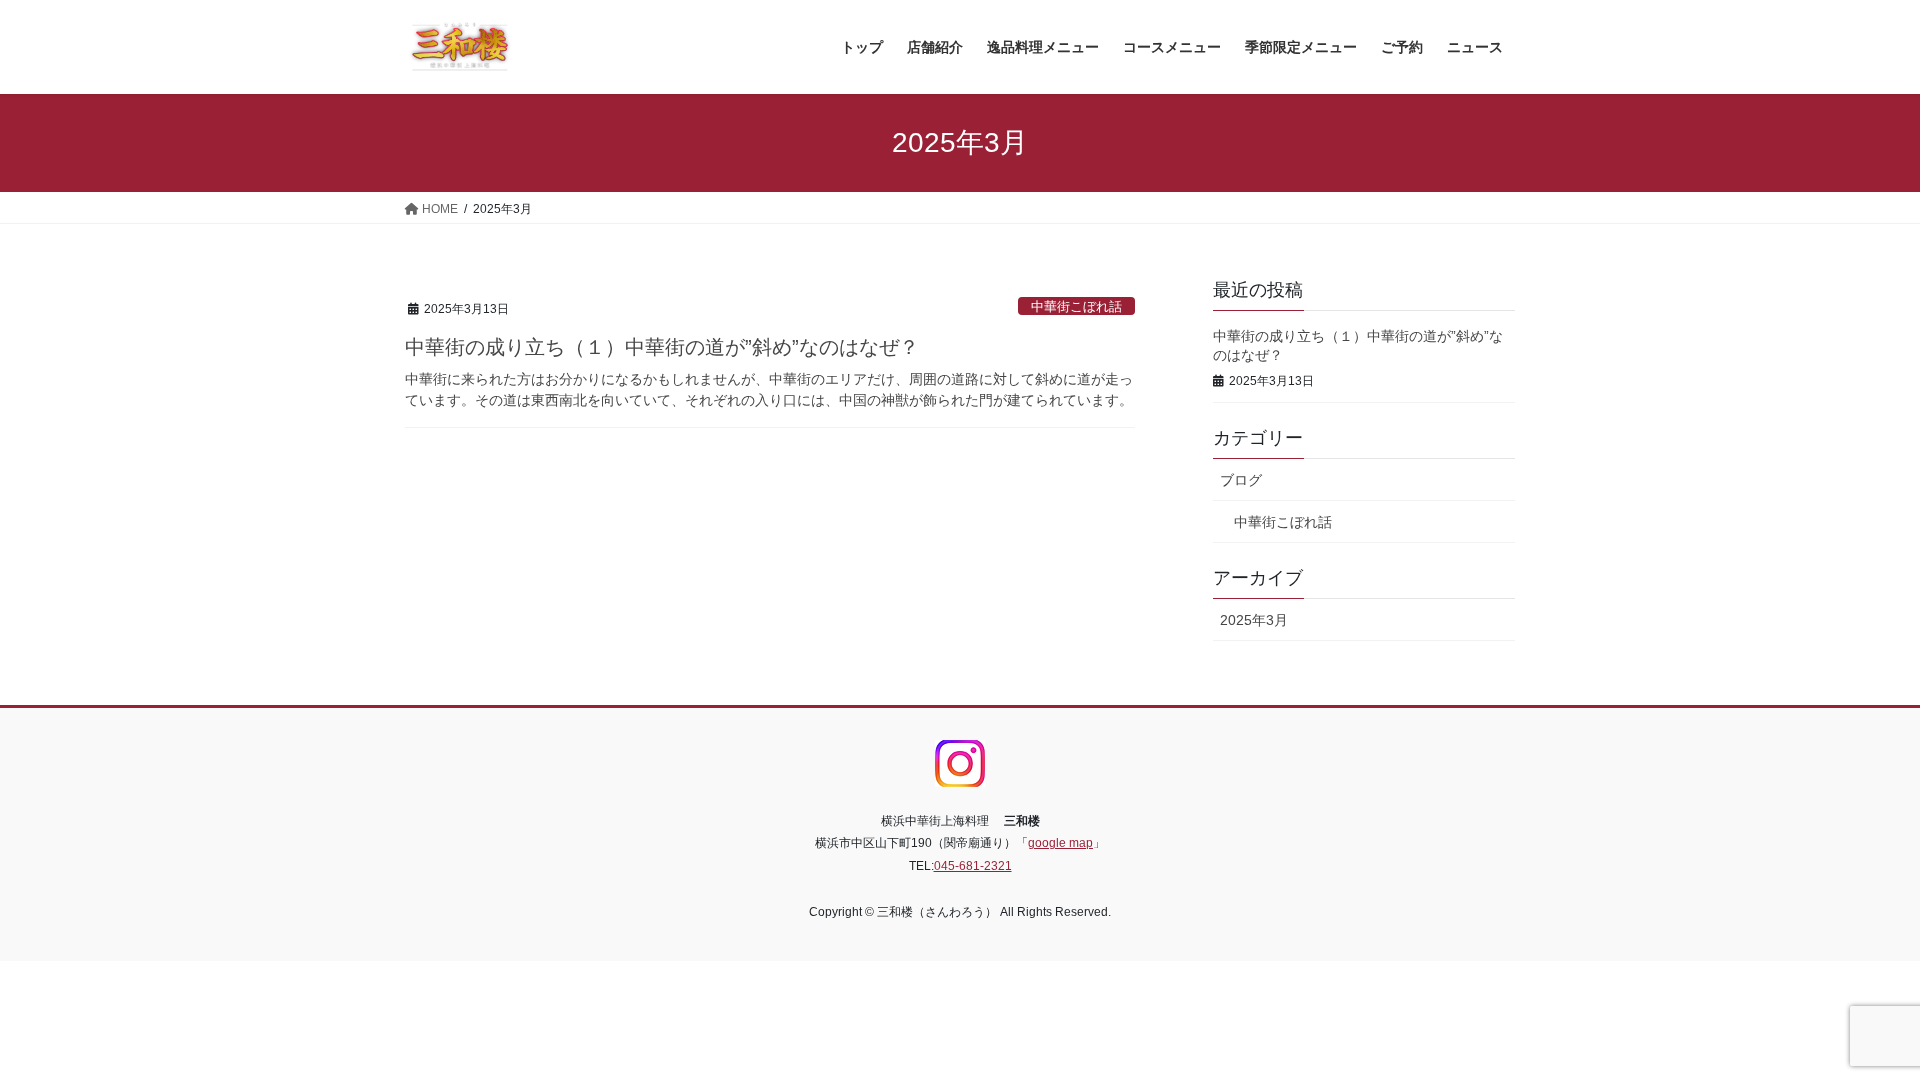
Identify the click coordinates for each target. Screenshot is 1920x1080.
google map (1060, 843)
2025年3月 (1254, 620)
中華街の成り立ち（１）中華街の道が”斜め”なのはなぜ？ (662, 347)
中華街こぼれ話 (1076, 306)
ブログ (1241, 480)
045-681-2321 (973, 866)
